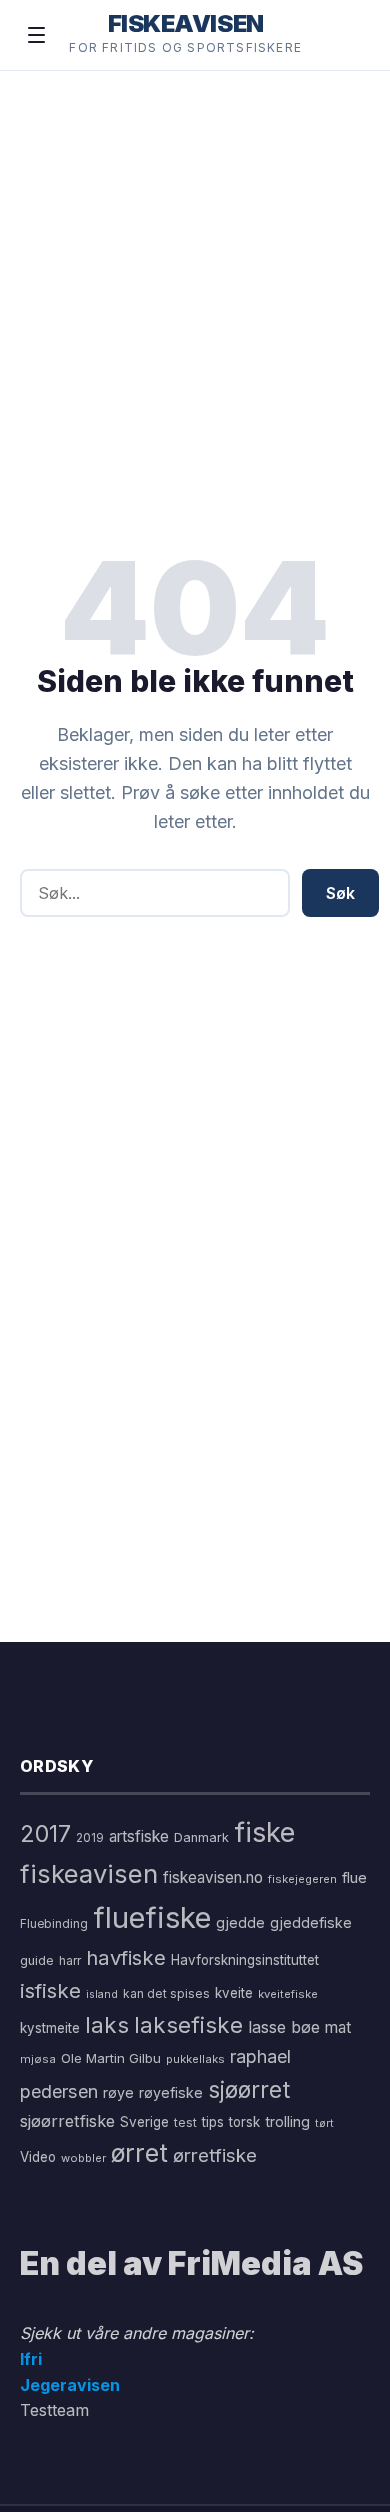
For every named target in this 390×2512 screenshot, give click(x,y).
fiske (264, 1832)
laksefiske (188, 2024)
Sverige (144, 2122)
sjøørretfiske (67, 2121)
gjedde (240, 1922)
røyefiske (171, 2092)
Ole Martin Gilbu (111, 2058)
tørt (324, 2123)
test (185, 2122)
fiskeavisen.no (213, 1877)
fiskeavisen (89, 1873)
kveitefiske (288, 1994)
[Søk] (344, 35)
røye (118, 2092)
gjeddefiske (311, 1922)
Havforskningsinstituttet (245, 1960)
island (102, 1994)
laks (107, 2024)
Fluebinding (54, 1924)
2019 (90, 1838)
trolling (287, 2121)
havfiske (126, 1957)
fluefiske (152, 1917)
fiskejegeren (302, 1879)
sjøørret (249, 2089)
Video (38, 2157)
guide (37, 1960)
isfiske (50, 1990)
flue (354, 1878)
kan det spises (166, 1993)
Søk (340, 893)
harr (70, 1960)
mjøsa (38, 2059)
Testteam (54, 2410)
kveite (234, 1993)
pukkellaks (195, 2059)
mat (338, 2027)
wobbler (83, 2158)
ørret (139, 2153)
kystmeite (50, 2028)
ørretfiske (215, 2155)
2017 (45, 1833)
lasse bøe (284, 2027)
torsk (244, 2122)
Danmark (201, 1837)
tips (213, 2122)
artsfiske (139, 1836)
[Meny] (36, 35)
